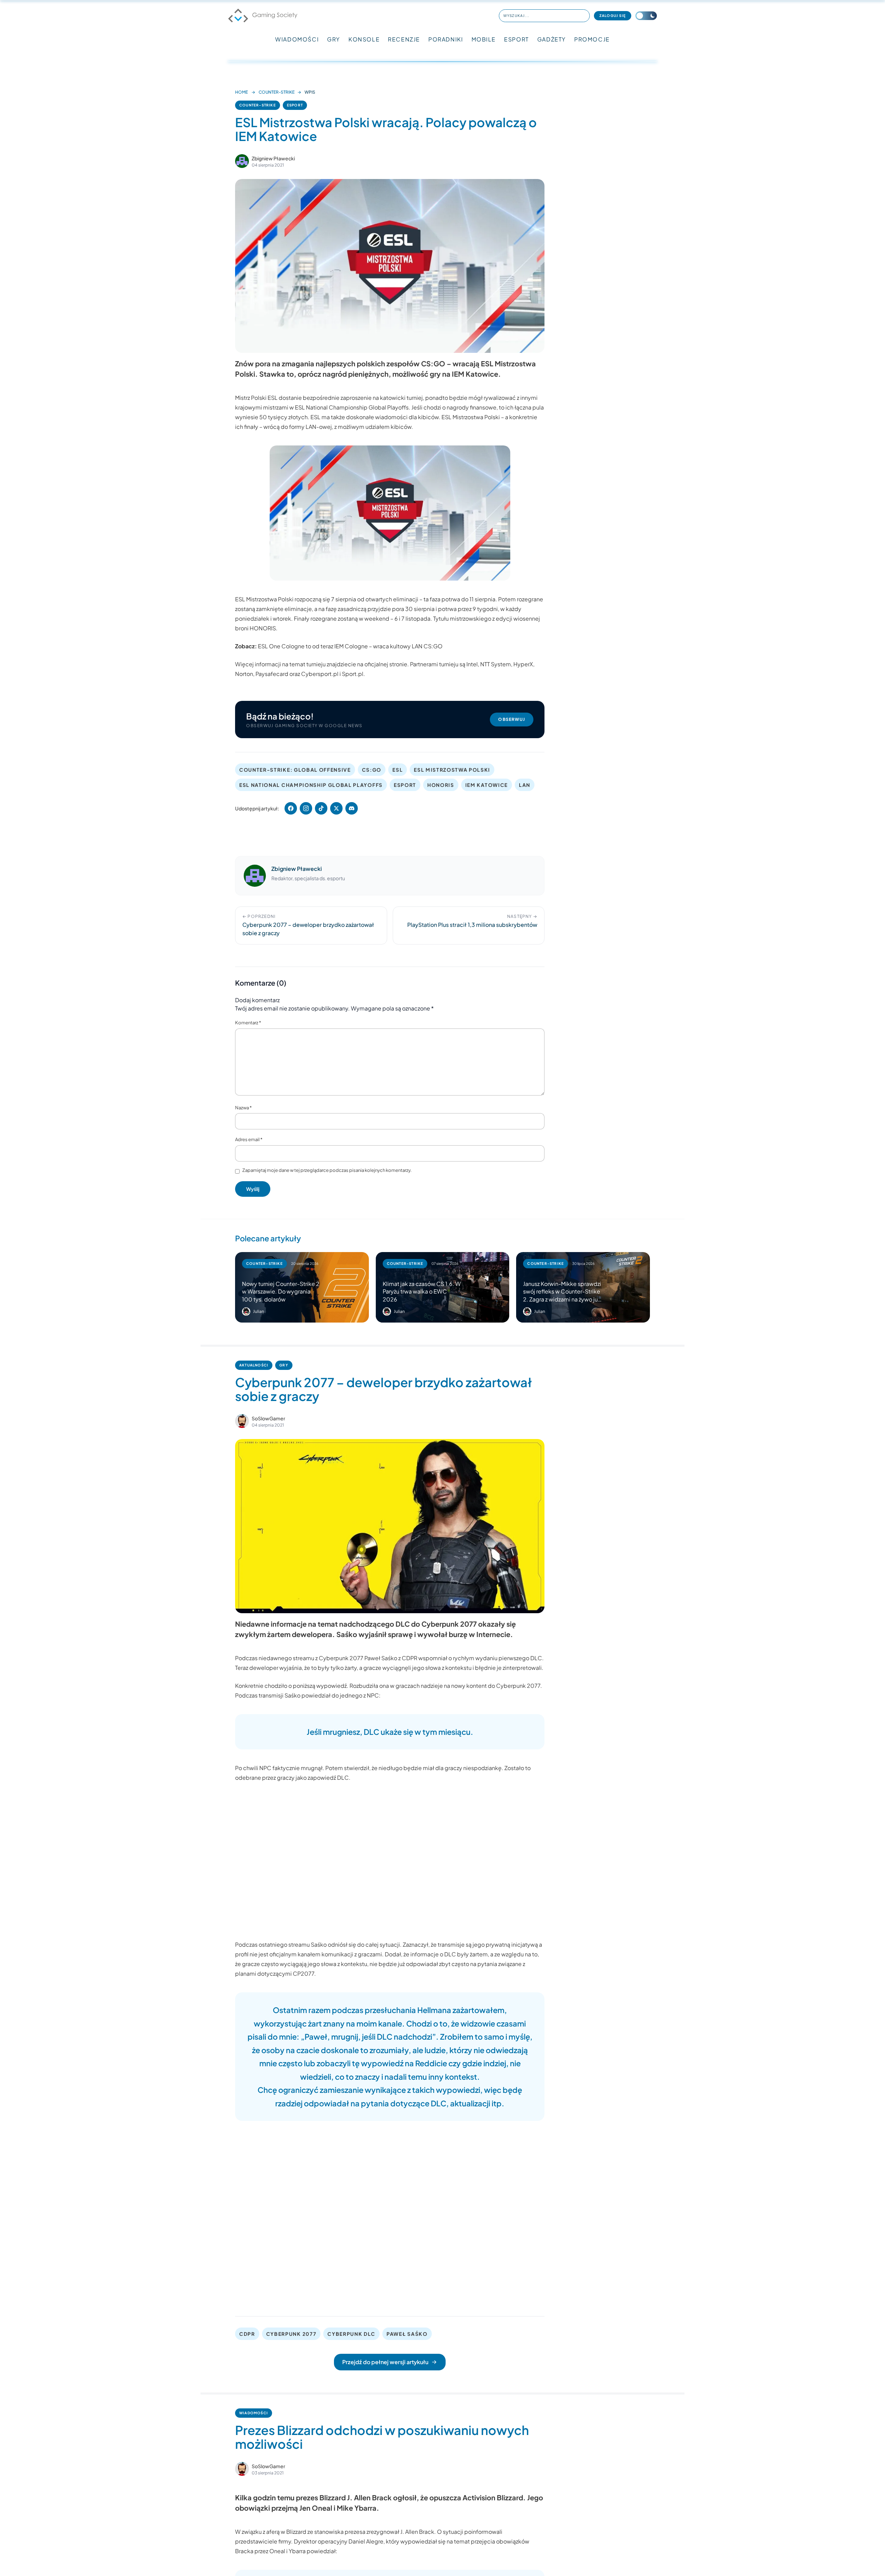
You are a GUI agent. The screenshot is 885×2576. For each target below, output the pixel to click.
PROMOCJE (592, 39)
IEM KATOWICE (487, 785)
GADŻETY (552, 39)
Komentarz (248, 1023)
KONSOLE (364, 39)
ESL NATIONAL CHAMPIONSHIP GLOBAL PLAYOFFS (311, 785)
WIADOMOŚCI (297, 39)
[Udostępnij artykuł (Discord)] (352, 808)
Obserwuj (512, 719)
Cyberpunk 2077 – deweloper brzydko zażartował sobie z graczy (384, 1389)
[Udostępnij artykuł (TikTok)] (321, 808)
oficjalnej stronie (386, 664)
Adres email (249, 1139)
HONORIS (441, 785)
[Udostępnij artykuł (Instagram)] (306, 808)
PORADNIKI (446, 39)
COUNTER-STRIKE (277, 92)
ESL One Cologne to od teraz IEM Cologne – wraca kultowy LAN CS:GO (350, 646)
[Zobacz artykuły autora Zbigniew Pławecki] (242, 161)
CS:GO (372, 770)
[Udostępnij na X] (336, 808)
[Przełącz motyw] (646, 16)
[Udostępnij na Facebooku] (291, 808)
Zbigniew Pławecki (273, 158)
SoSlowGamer (268, 1418)
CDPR (247, 2334)
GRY (334, 39)
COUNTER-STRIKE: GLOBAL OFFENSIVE (295, 770)
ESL (398, 770)
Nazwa (243, 1108)
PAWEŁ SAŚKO (407, 2334)
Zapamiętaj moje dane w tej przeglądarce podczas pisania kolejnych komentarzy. (327, 1170)
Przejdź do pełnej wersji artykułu (385, 2362)
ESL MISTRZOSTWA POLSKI (452, 770)
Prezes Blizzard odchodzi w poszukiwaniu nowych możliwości (382, 2437)
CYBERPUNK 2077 (291, 2334)
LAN (525, 785)
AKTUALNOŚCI (254, 1365)
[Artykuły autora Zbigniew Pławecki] (255, 876)
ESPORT (516, 39)
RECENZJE (404, 39)
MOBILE (484, 39)
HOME (241, 92)
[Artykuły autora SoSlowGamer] (242, 1421)
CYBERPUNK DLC (351, 2334)
